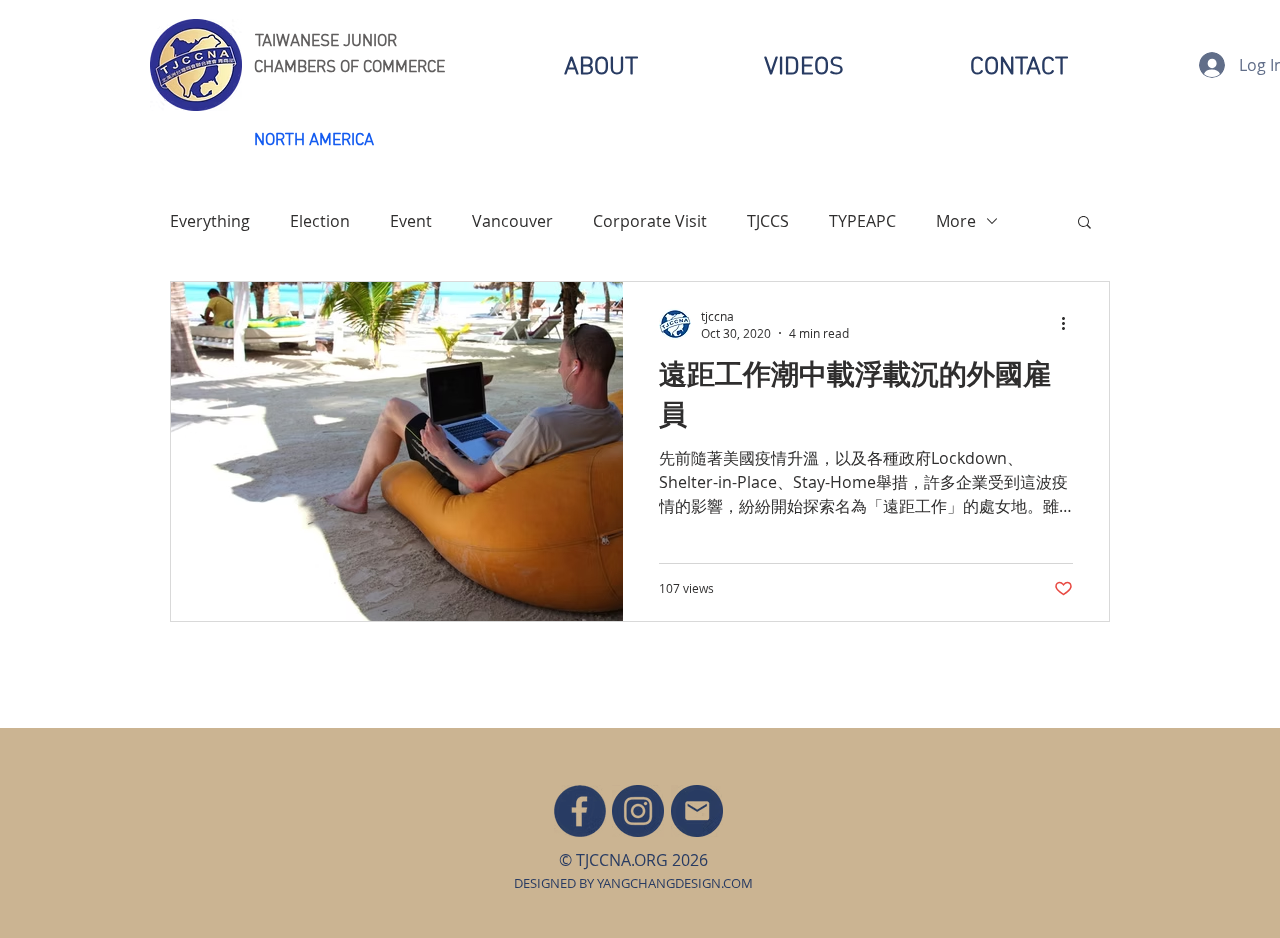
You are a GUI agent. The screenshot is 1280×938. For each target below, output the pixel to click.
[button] (1084, 223)
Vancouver (512, 221)
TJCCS (768, 221)
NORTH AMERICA (314, 141)
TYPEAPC (862, 221)
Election (320, 221)
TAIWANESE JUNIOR (326, 42)
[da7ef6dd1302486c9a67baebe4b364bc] (638, 811)
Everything (210, 221)
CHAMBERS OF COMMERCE (349, 68)
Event (411, 221)
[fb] (580, 811)
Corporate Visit (650, 221)
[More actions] (1070, 324)
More (956, 221)
